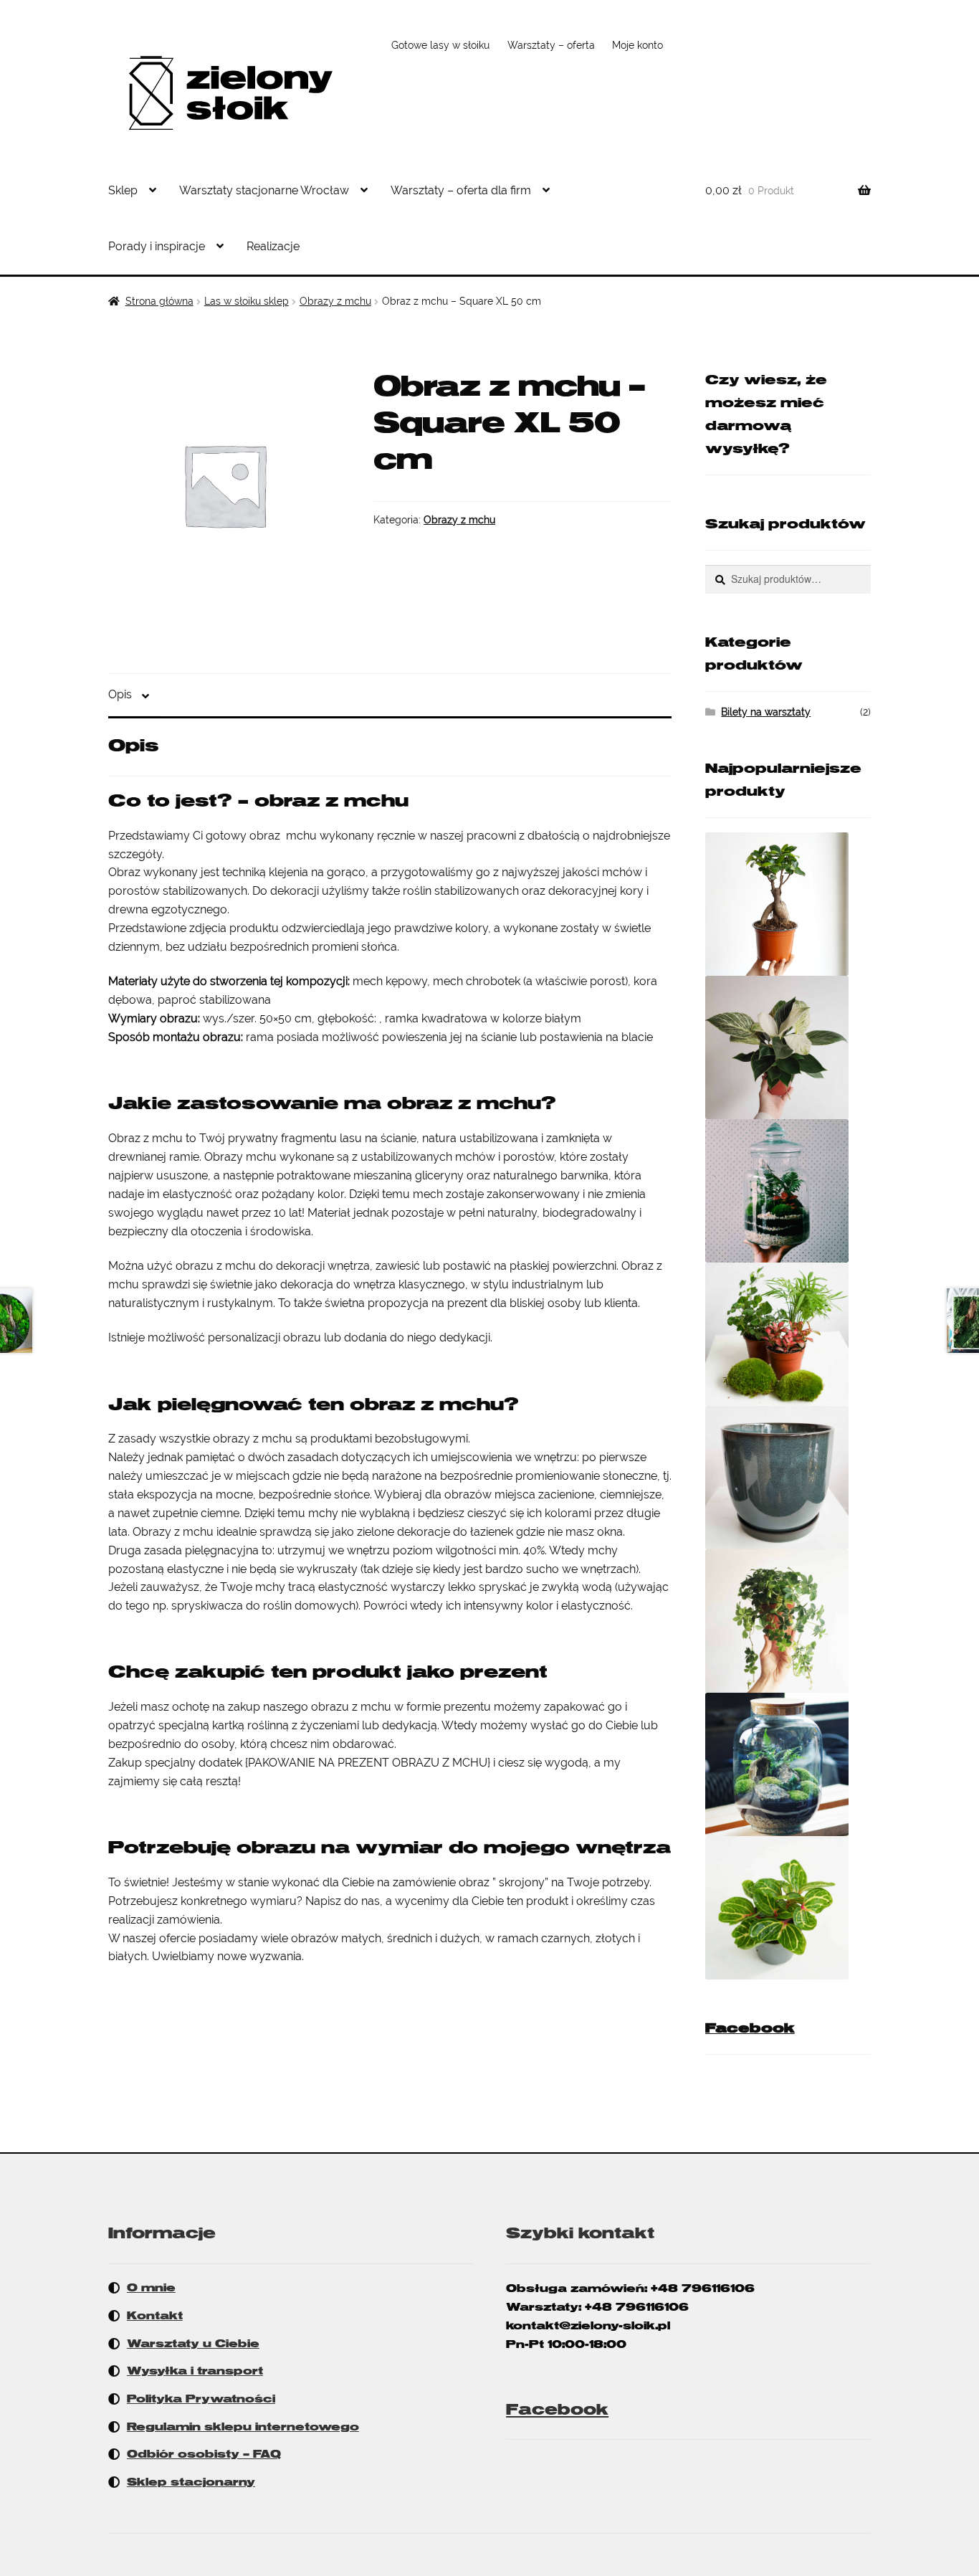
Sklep (123, 190)
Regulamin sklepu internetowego (243, 2427)
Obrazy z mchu (335, 301)
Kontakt (155, 2316)
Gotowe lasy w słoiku (440, 45)
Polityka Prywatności (201, 2399)
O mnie (151, 2288)
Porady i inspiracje (157, 246)
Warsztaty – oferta (551, 45)
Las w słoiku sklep (247, 301)
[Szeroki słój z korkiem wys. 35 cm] (788, 1764)
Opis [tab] (120, 694)
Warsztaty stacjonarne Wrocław (264, 190)
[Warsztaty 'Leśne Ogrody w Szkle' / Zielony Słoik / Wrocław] (788, 1191)
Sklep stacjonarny (191, 2482)
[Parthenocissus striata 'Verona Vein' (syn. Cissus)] (788, 1621)
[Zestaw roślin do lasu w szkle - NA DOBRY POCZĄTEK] (788, 1334)
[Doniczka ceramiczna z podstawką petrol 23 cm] (788, 1478)
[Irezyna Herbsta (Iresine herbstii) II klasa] (788, 1908)
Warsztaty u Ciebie (193, 2344)
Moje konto (637, 45)
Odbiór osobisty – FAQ (204, 2454)
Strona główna (159, 301)
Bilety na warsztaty (766, 712)
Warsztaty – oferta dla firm (461, 190)
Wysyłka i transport (195, 2371)
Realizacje (273, 246)
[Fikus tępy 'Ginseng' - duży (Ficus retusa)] (788, 904)
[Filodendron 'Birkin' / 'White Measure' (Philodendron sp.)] (788, 1047)
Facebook (750, 2028)
